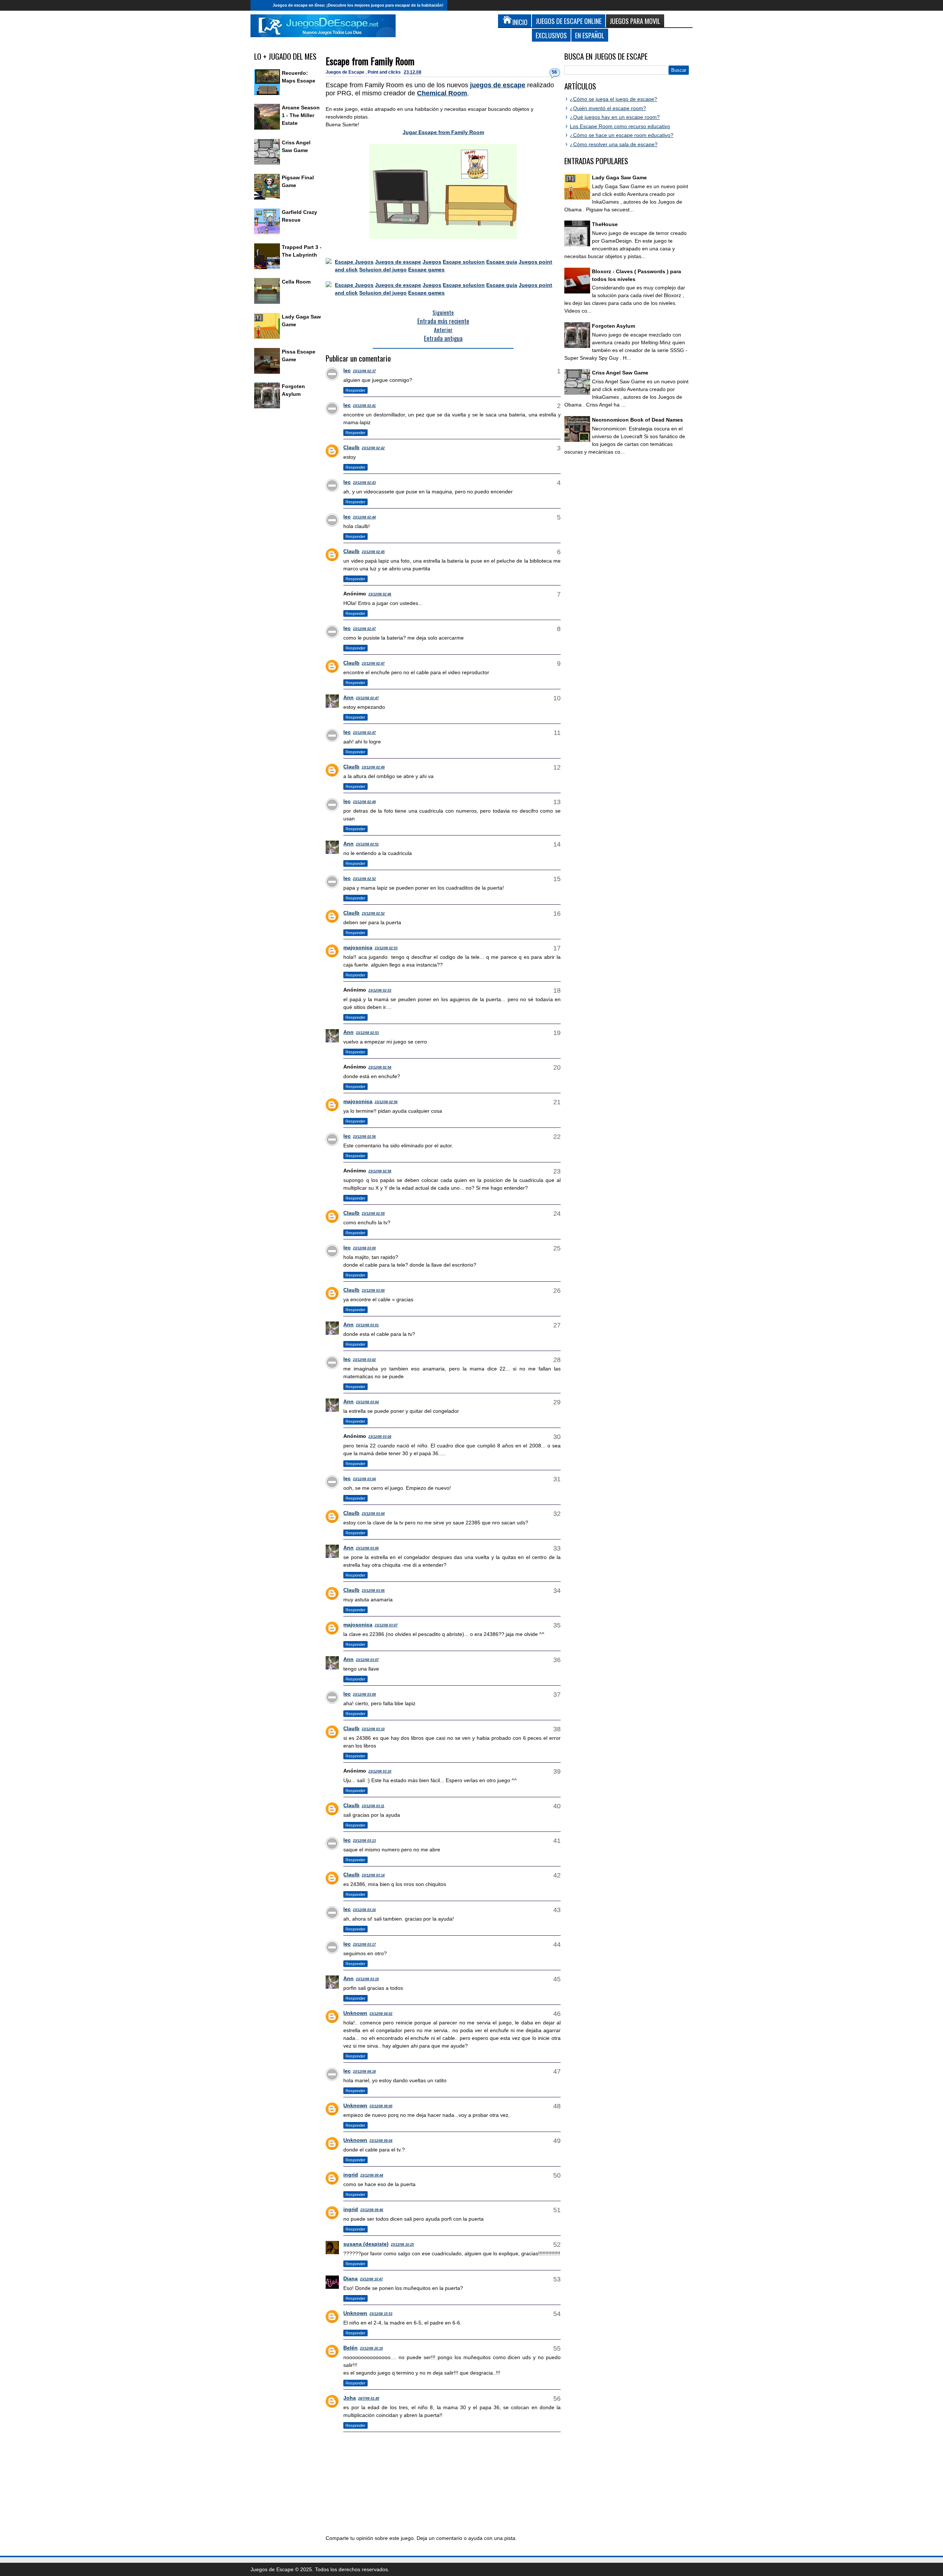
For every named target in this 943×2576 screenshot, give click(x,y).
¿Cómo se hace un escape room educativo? (622, 135)
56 (554, 72)
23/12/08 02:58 (380, 1171)
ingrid (351, 2175)
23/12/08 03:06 (367, 1548)
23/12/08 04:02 (381, 2014)
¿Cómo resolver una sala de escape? (614, 144)
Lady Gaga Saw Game (619, 177)
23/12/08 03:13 (364, 1841)
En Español (590, 35)
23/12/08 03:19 (367, 1979)
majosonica (358, 947)
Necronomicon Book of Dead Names (637, 420)
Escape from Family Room (370, 61)
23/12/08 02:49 (373, 767)
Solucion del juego (383, 270)
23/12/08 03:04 (367, 1402)
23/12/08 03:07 (386, 1625)
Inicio (260, 5)
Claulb (351, 447)
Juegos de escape (398, 262)
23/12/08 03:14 (373, 1875)
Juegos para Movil (635, 21)
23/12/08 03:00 (364, 1248)
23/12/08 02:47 (364, 629)
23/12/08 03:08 (364, 1695)
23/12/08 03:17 (364, 1945)
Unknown (355, 2013)
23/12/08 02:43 (364, 483)
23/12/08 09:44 (372, 2175)
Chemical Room (442, 93)
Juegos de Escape (346, 72)
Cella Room (296, 282)
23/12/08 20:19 (371, 2348)
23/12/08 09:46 (372, 2210)
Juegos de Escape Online (569, 21)
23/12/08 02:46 (380, 594)
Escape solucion (464, 262)
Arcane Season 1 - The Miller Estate (301, 115)
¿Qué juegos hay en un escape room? (615, 117)
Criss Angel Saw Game (620, 373)
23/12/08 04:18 (364, 2072)
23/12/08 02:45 (373, 552)
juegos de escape (498, 85)
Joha (350, 2398)
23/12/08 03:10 (373, 1729)
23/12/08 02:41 (364, 406)
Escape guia (502, 262)
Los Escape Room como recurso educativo (620, 126)
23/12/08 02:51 (367, 844)
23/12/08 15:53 (381, 2314)
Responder (355, 390)
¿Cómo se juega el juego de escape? (614, 99)
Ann (348, 697)
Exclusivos (551, 35)
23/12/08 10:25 (402, 2245)
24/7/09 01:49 (369, 2399)
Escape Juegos (354, 262)
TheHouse (605, 224)
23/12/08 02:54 (380, 1067)
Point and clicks (385, 72)
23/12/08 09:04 (381, 2141)
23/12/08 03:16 (364, 1910)
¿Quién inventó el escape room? (608, 108)
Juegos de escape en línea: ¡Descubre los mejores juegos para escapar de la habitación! (358, 5)
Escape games (426, 270)
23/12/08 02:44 (364, 517)
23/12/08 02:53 (386, 948)
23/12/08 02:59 (373, 1214)
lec (347, 370)
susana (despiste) (366, 2244)
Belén (350, 2348)
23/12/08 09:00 (381, 2106)
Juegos (432, 262)
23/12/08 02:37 (364, 371)
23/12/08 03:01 (367, 1325)
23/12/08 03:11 (373, 1806)
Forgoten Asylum (614, 326)
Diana (350, 2278)
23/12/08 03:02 (364, 1360)
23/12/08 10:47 (371, 2279)
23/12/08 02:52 (364, 879)
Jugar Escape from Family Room (443, 132)
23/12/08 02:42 (373, 448)
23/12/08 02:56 (386, 1102)
